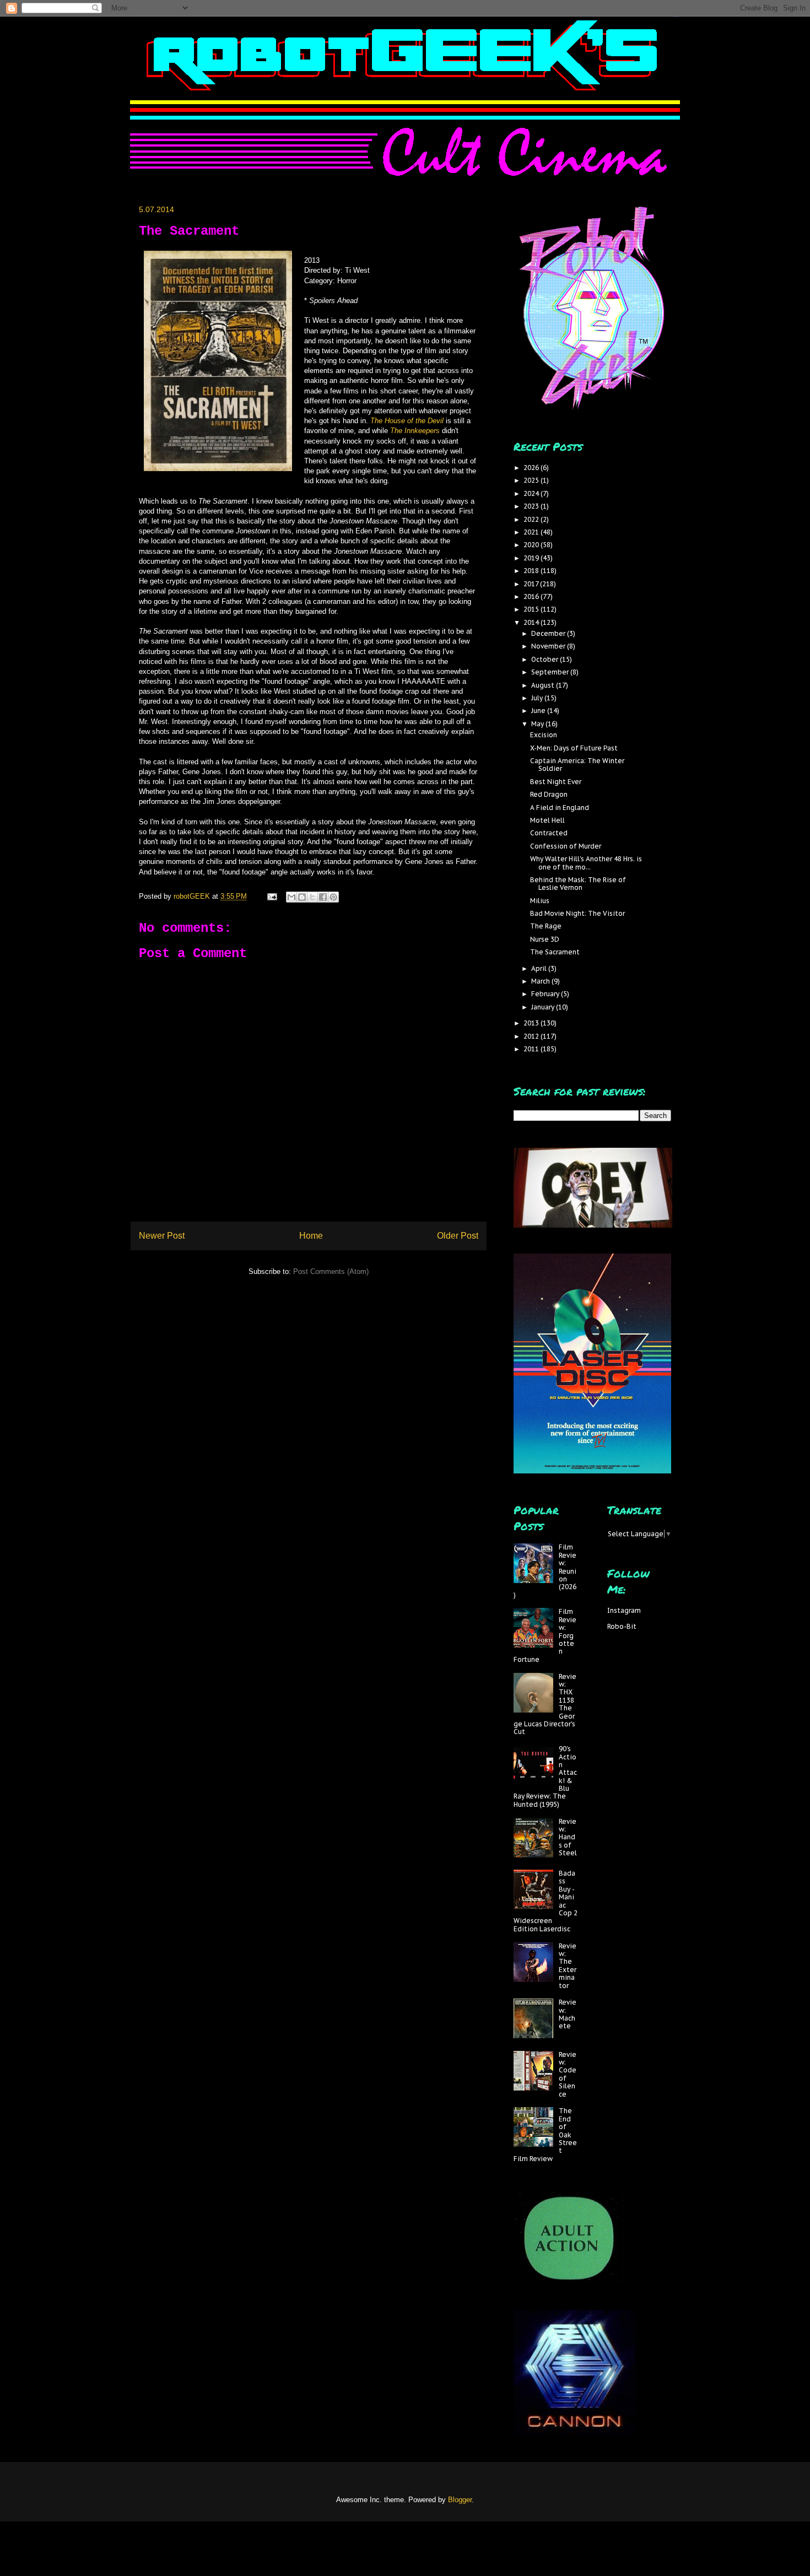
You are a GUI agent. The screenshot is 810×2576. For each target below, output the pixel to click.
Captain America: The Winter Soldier (577, 765)
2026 (532, 468)
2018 (532, 571)
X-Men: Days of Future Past (574, 748)
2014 (532, 622)
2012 (532, 1036)
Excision (544, 735)
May (538, 724)
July (538, 698)
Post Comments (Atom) (331, 1271)
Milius (540, 901)
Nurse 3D (545, 939)
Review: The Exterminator (568, 1966)
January (544, 1007)
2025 (532, 480)
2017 (532, 584)
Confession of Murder (566, 846)
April (540, 968)
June (539, 711)
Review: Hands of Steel (568, 1837)
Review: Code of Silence (568, 2074)
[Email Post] (271, 896)
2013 (532, 1023)
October (546, 659)
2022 (532, 519)
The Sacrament (555, 952)
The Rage (546, 926)
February (546, 994)
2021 (532, 532)
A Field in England (560, 808)
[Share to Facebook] (323, 897)
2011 (532, 1049)
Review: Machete (568, 2014)
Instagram (624, 1610)
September (551, 672)
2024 (532, 493)
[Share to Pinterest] (333, 897)
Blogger (460, 2500)
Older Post (458, 1236)
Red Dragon (549, 794)
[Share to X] (312, 897)
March (541, 981)
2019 (532, 558)
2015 (532, 609)
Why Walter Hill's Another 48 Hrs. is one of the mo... (586, 863)
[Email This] (291, 897)
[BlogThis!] (302, 897)
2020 (532, 545)
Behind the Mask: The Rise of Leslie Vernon (578, 884)
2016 (532, 596)
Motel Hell (547, 820)
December (549, 633)
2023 (532, 506)
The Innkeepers (415, 431)
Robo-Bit (622, 1626)
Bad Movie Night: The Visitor (577, 913)
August (544, 685)
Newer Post (162, 1236)
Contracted (549, 833)
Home (311, 1236)
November (549, 646)
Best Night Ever (556, 782)
